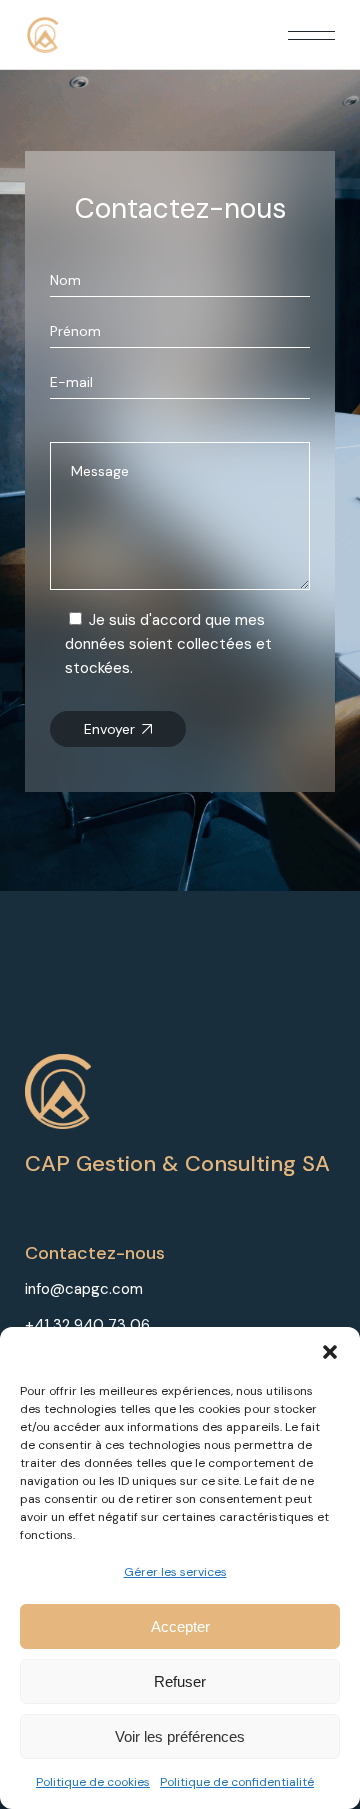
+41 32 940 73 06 (87, 1325)
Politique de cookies (93, 1782)
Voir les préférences (180, 1736)
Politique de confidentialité (237, 1782)
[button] (330, 1352)
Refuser (180, 1681)
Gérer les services (175, 1572)
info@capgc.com (84, 1289)
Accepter (180, 1626)
